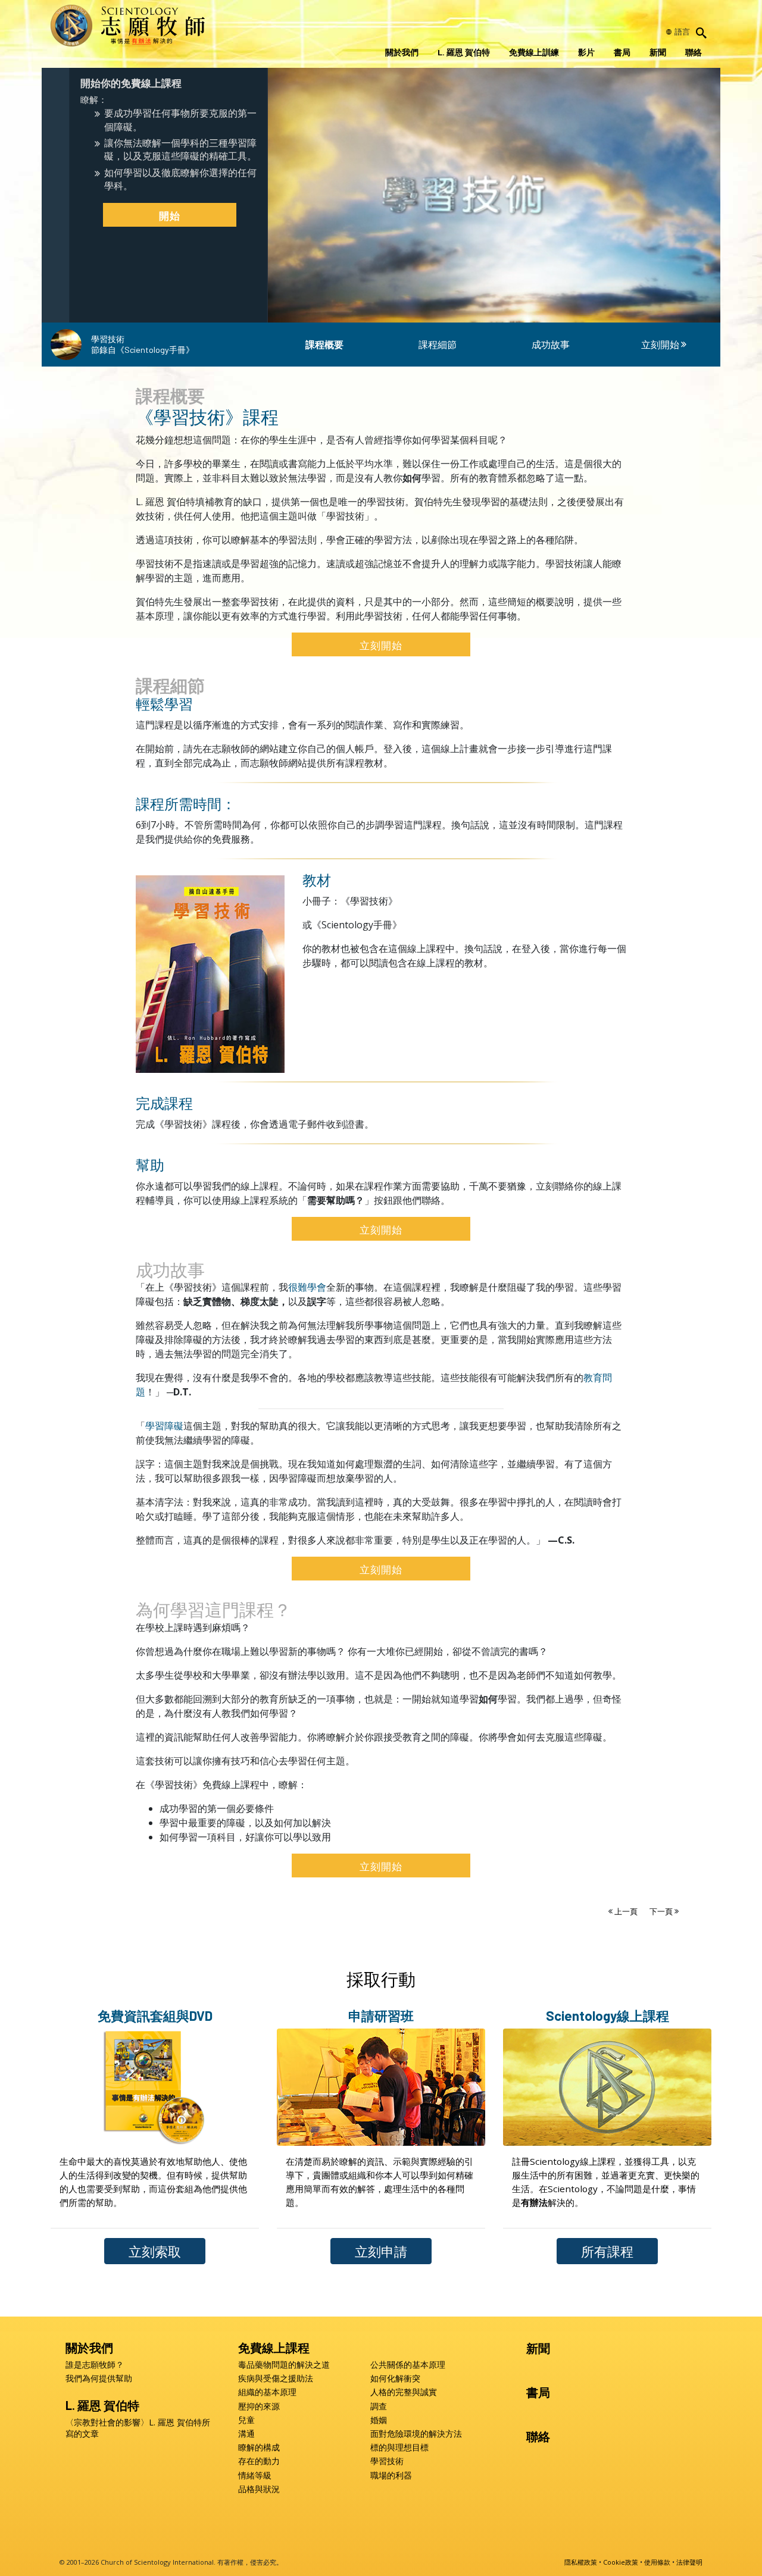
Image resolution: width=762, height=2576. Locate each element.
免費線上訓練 (534, 52)
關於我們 (402, 52)
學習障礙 (164, 1426)
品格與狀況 (259, 2489)
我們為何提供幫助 (99, 2378)
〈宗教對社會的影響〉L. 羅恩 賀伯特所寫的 (138, 2428)
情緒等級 (255, 2475)
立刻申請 (381, 2251)
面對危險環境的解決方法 (416, 2434)
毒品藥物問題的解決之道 (284, 2365)
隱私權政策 (581, 2562)
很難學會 (307, 1287)
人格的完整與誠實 (404, 2392)
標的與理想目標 (399, 2447)
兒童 (246, 2420)
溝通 (246, 2434)
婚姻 (379, 2420)
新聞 (658, 52)
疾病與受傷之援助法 (276, 2378)
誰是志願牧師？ (95, 2365)
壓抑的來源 (259, 2406)
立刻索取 (155, 2251)
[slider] (483, 311)
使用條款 (657, 2562)
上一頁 (626, 1911)
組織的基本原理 (267, 2392)
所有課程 (607, 2251)
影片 (586, 52)
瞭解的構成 (259, 2447)
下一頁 (662, 1911)
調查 (379, 2406)
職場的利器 (391, 2475)
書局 (622, 52)
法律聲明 (689, 2562)
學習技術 (387, 2461)
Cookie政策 (621, 2562)
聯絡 (694, 52)
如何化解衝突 (395, 2378)
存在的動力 (259, 2461)
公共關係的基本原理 (408, 2365)
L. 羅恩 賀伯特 (464, 52)
